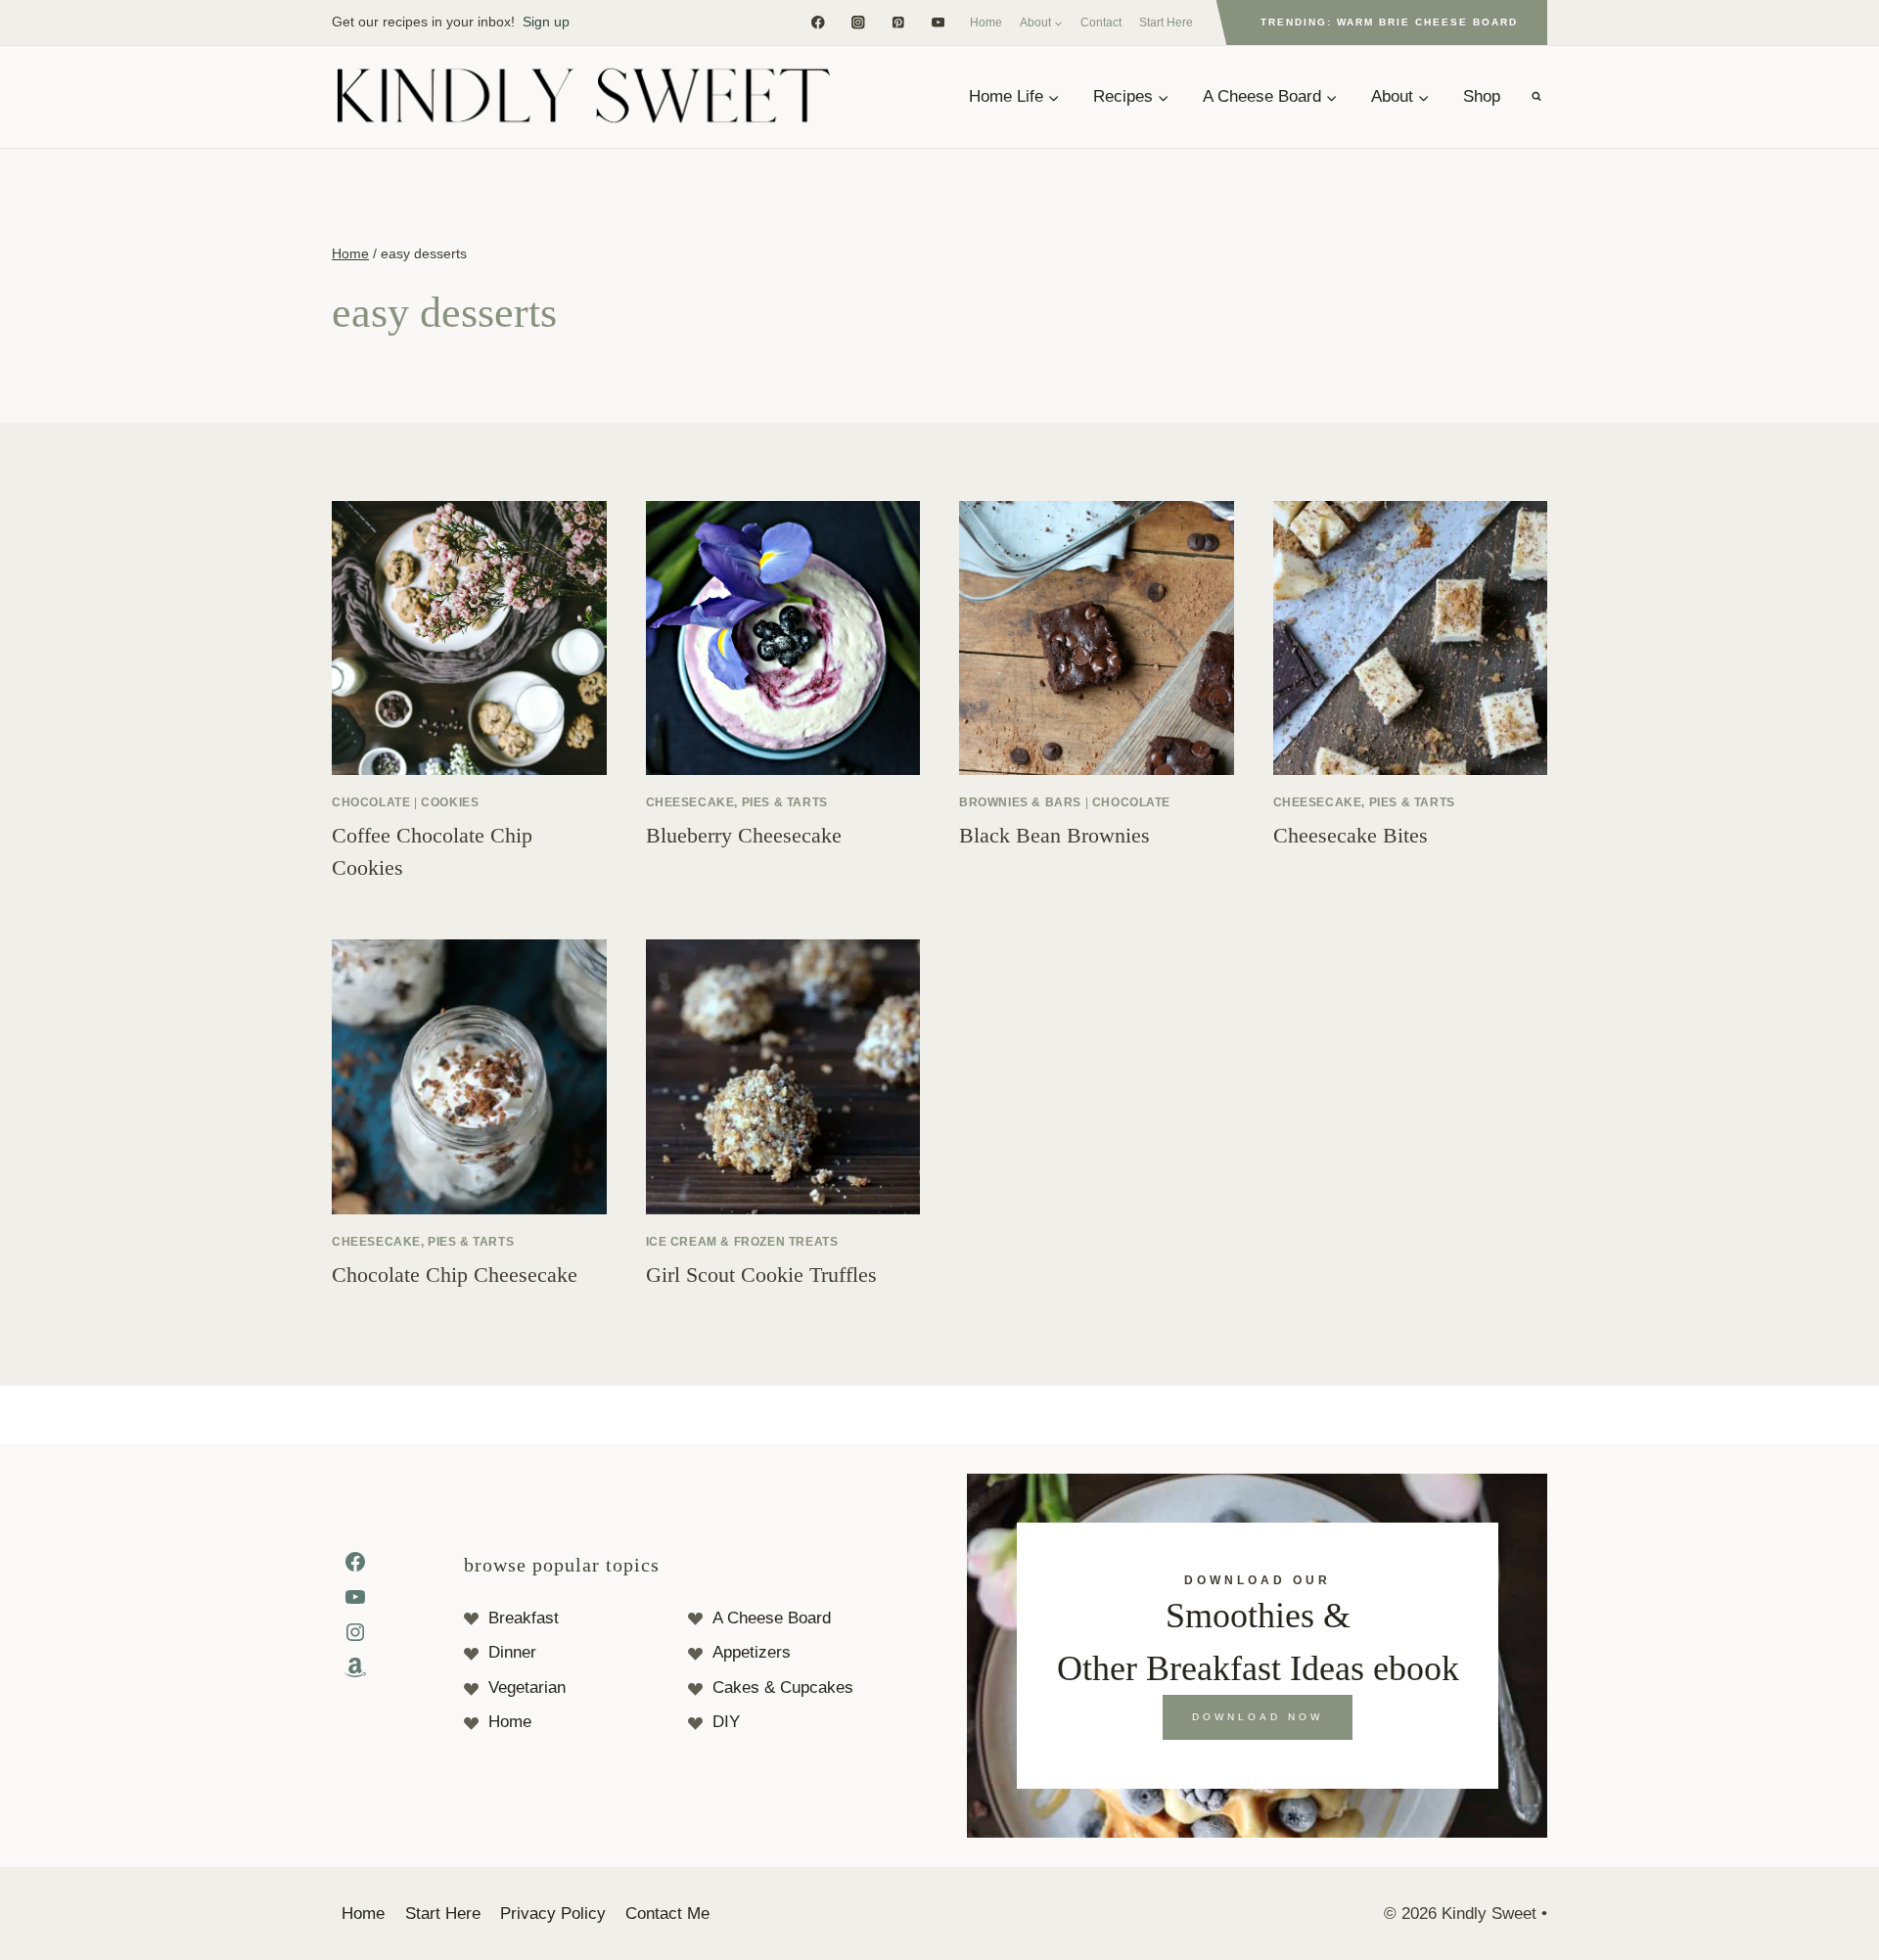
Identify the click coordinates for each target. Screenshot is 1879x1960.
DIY (726, 1722)
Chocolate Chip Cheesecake (455, 1275)
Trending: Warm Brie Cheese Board (1389, 22)
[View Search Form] (1536, 97)
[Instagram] (858, 22)
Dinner (512, 1652)
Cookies (450, 802)
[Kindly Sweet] (582, 97)
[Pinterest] (898, 22)
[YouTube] (938, 22)
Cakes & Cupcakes (783, 1687)
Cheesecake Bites (1351, 835)
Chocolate (371, 802)
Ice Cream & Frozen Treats (742, 1242)
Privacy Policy (553, 1914)
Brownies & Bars (1020, 802)
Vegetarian (527, 1687)
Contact (1101, 23)
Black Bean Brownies (1054, 835)
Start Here (1166, 23)
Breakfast (524, 1618)
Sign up (546, 22)
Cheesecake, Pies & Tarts (737, 802)
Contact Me (667, 1914)
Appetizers (752, 1652)
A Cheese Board (772, 1618)
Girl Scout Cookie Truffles (761, 1275)
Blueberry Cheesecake (744, 835)
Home (986, 23)
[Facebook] (818, 22)
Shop (1482, 96)
